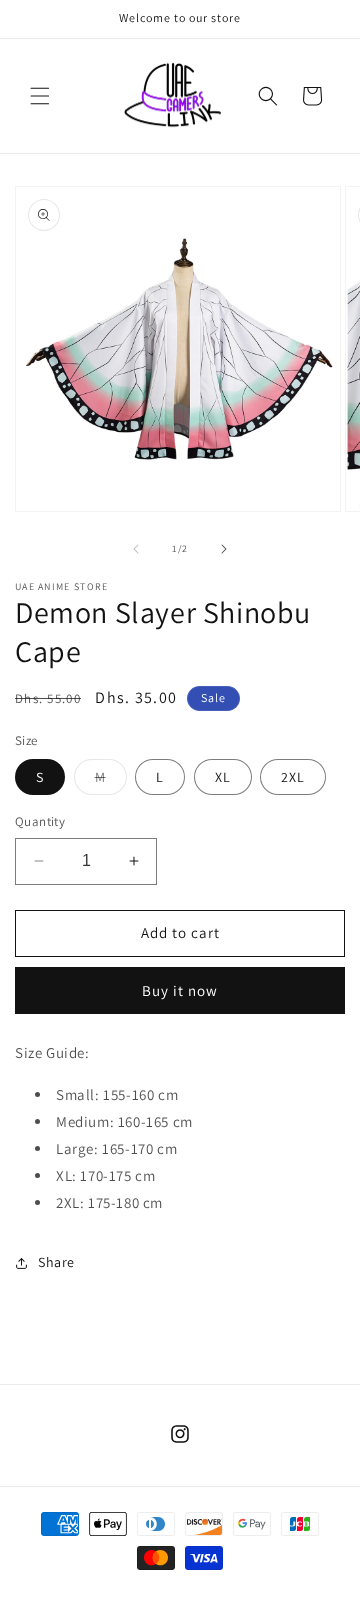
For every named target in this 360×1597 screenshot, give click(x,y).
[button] (40, 96)
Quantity (40, 821)
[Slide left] (136, 549)
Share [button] (56, 1262)
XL (223, 777)
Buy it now (180, 990)
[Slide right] (224, 549)
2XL (293, 777)
